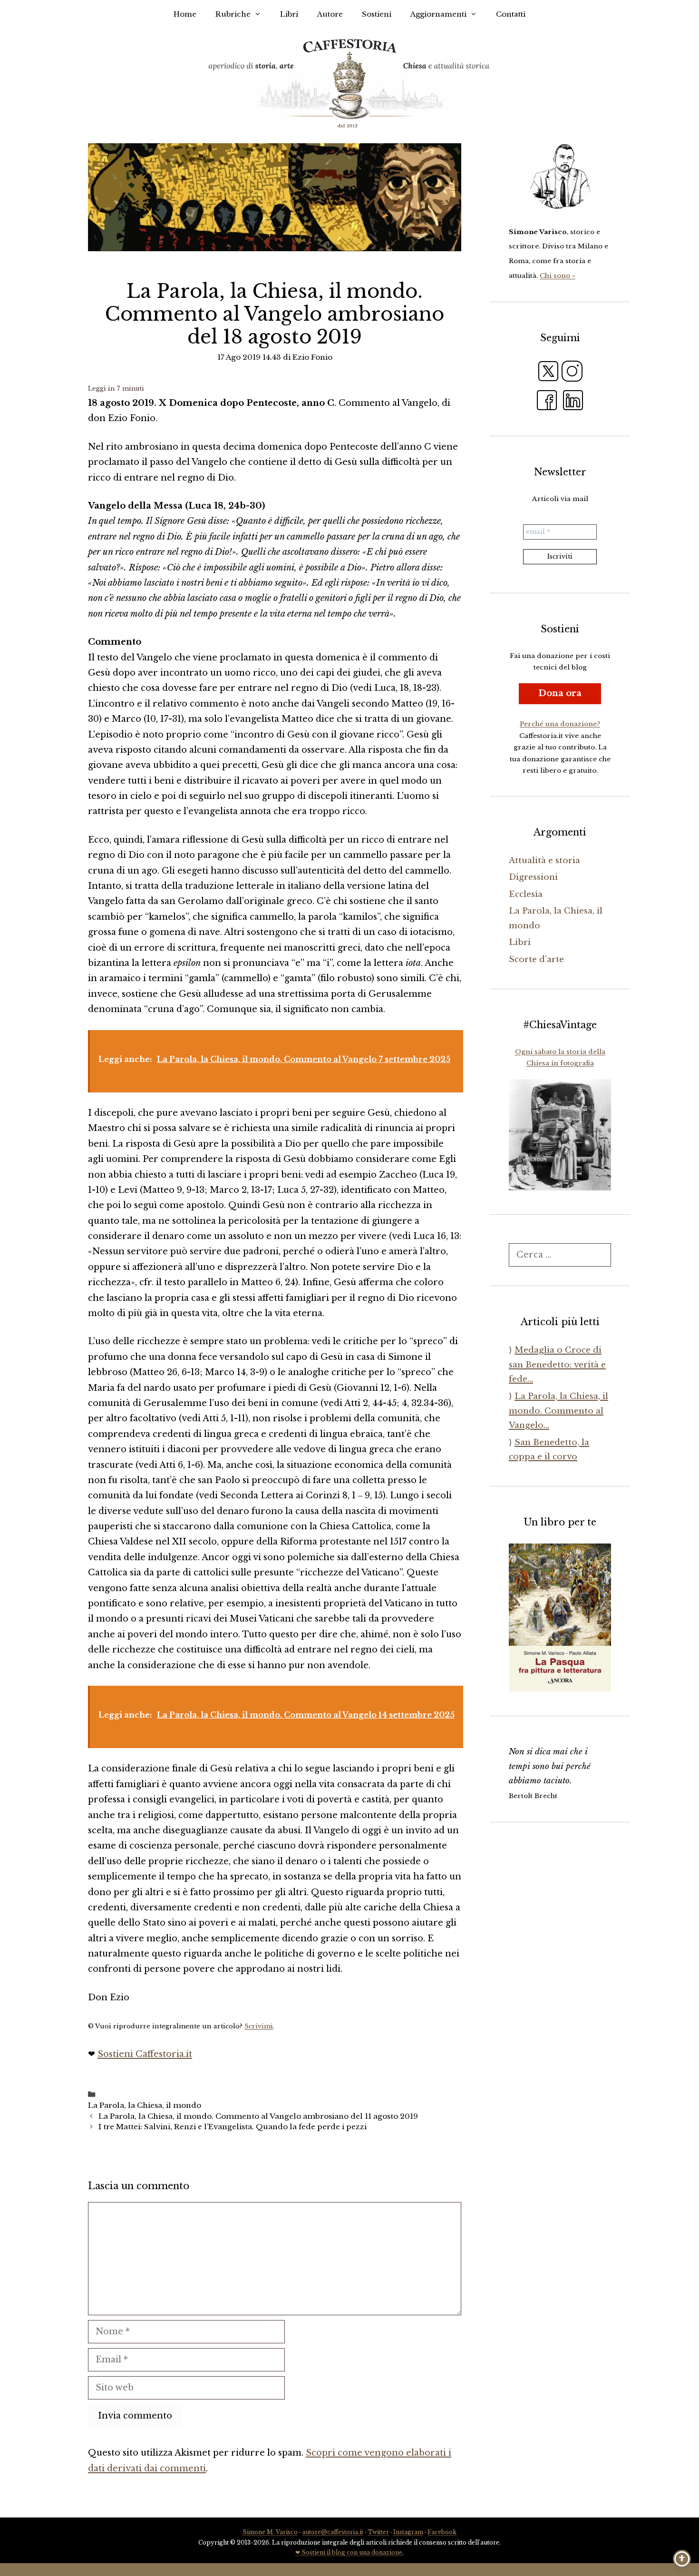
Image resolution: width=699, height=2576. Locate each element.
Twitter (378, 2532)
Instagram (408, 2532)
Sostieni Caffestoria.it (145, 2054)
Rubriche (233, 14)
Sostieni (377, 14)
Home (185, 14)
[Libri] (560, 177)
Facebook (442, 2532)
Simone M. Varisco (270, 2532)
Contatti (511, 14)
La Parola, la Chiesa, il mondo (145, 2105)
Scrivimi (259, 2026)
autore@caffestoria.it (333, 2532)
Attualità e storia (544, 860)
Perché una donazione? (560, 724)
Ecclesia (526, 894)
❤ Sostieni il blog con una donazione (349, 2552)
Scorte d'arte (536, 959)
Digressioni (533, 877)
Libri (289, 14)
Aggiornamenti (438, 14)
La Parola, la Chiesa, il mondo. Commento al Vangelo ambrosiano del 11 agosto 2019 (258, 2116)
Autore (330, 14)
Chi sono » (558, 276)
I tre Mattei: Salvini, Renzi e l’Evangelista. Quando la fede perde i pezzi (233, 2127)
